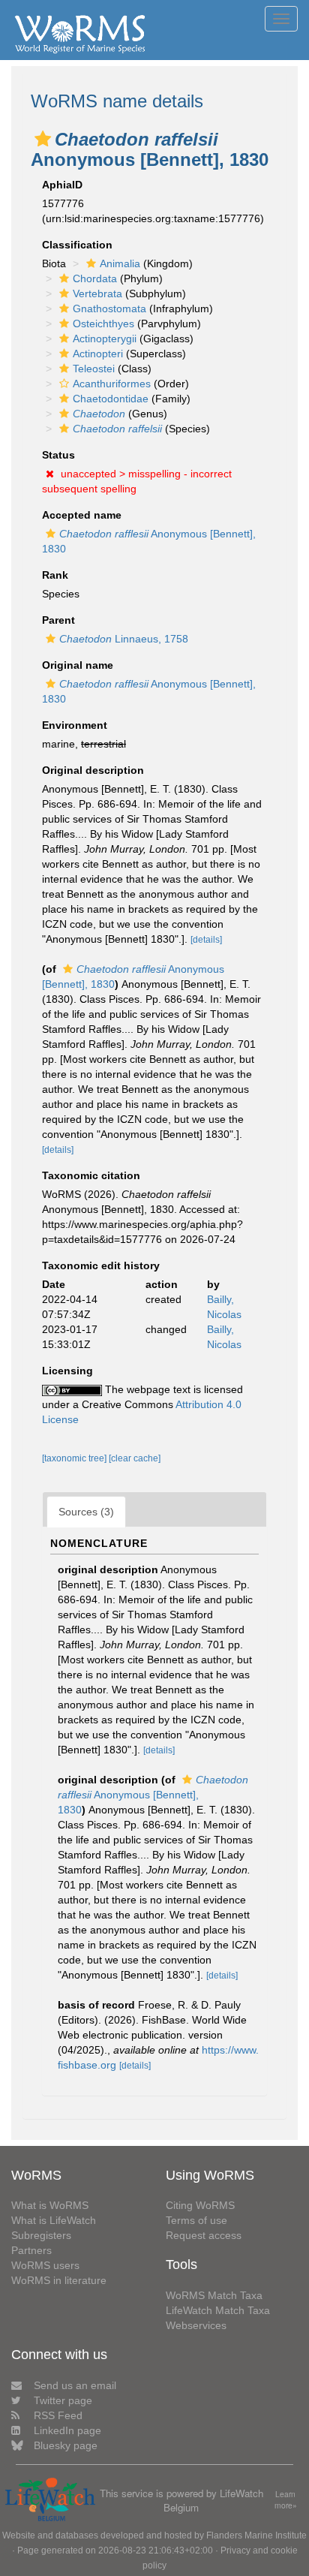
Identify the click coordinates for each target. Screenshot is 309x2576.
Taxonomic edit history (101, 1265)
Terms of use (196, 2220)
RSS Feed (58, 2415)
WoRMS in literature (59, 2280)
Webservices (196, 2325)
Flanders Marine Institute (256, 2535)
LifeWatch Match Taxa (218, 2310)
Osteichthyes (103, 324)
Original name (78, 665)
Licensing (67, 1371)
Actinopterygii (105, 339)
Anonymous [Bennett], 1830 (153, 1795)
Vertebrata (97, 293)
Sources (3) (86, 1512)
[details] (206, 940)
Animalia (120, 263)
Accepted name (82, 515)
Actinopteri (98, 354)
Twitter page (63, 2400)
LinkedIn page (67, 2430)
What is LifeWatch (54, 2220)
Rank (55, 575)
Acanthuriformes (112, 384)
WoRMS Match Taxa (214, 2295)
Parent (58, 620)
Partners (31, 2250)
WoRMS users (45, 2265)
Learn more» (286, 2500)
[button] (43, 139)
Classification (77, 245)
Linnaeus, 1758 (124, 639)
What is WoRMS (50, 2205)
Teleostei (94, 369)
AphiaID (62, 185)
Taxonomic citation (91, 1175)
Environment (75, 725)
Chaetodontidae (111, 399)
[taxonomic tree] (75, 1458)
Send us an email (75, 2385)
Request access (204, 2235)
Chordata (95, 278)
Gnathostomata (109, 308)
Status (58, 455)
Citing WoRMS (200, 2205)
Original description (93, 770)
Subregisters (41, 2235)
